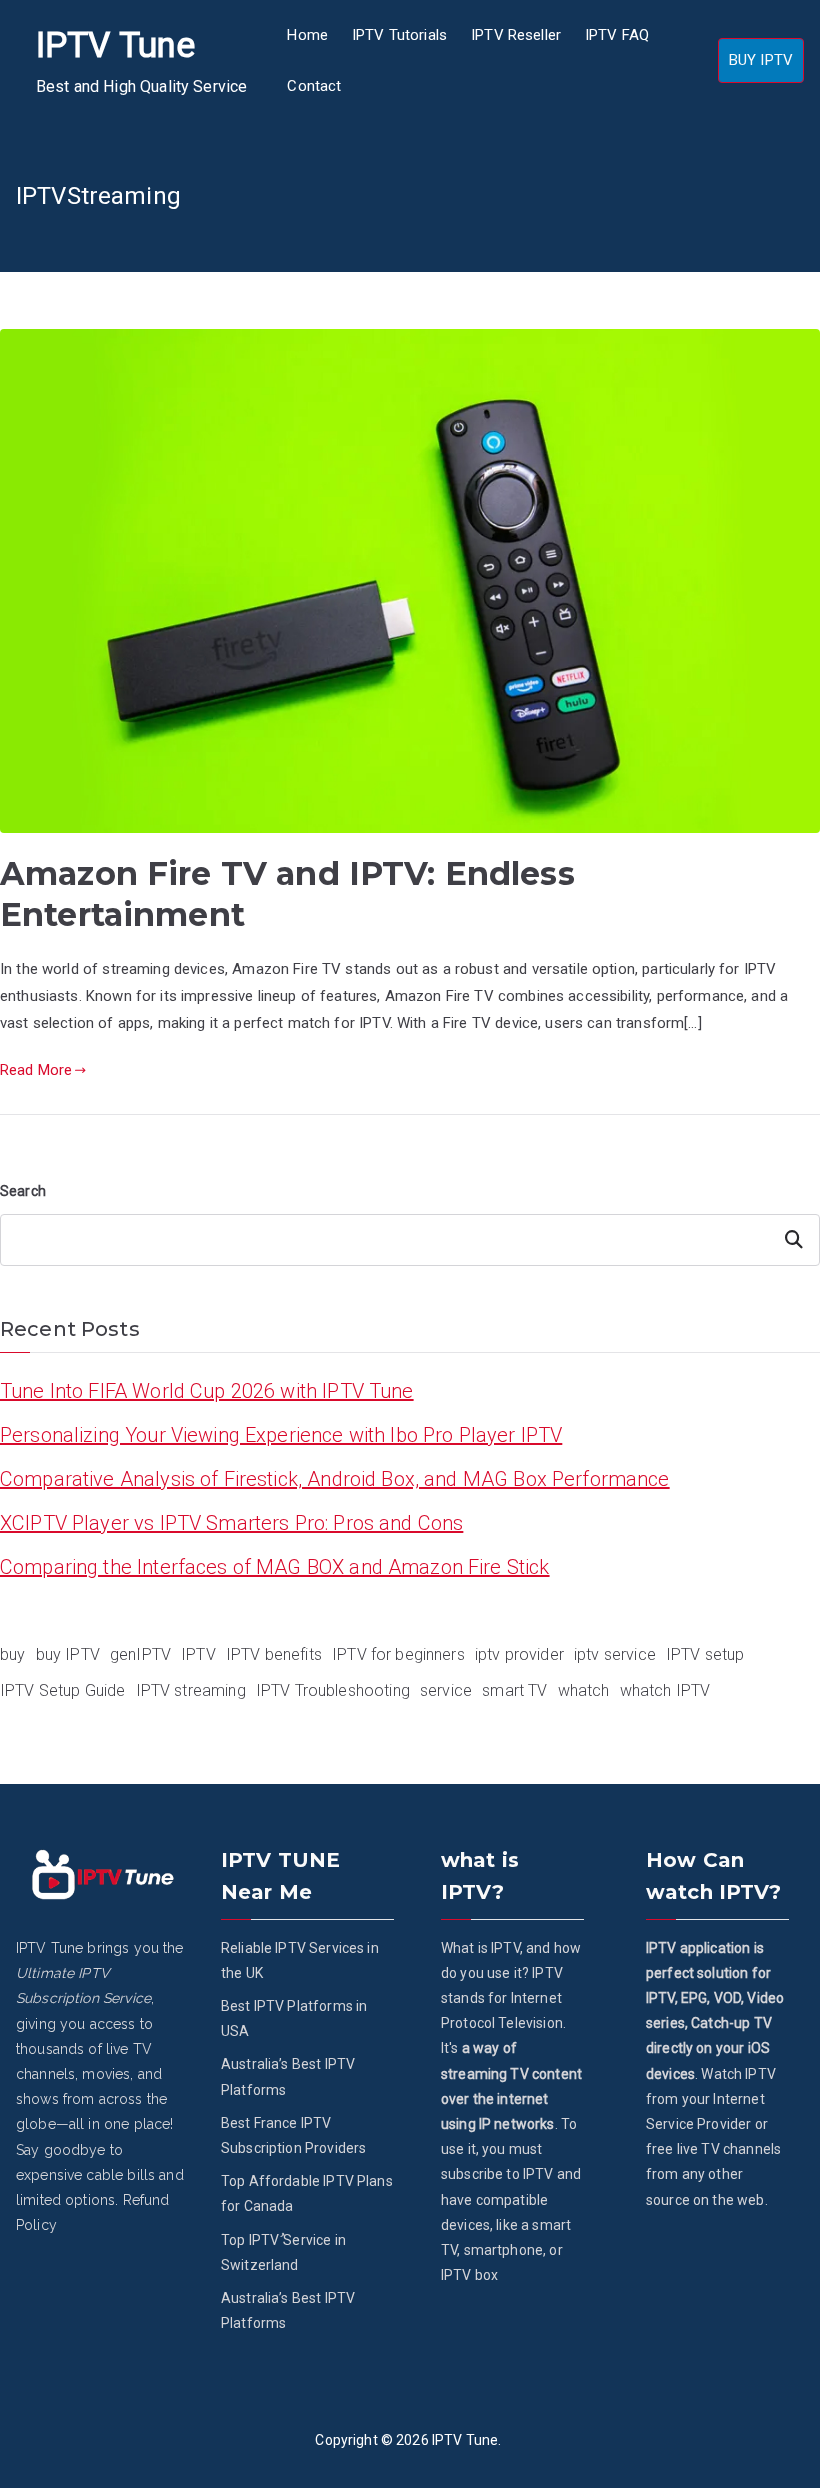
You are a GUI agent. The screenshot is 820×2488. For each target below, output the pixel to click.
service (446, 1690)
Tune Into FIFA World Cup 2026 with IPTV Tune (207, 1391)
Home (307, 35)
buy (12, 1654)
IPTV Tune (115, 45)
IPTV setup (705, 1654)
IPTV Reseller (516, 35)
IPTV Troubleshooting (333, 1690)
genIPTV (140, 1654)
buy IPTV (68, 1654)
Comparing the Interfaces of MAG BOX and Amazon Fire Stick (275, 1567)
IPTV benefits (274, 1654)
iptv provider (519, 1654)
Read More (36, 1070)
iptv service (615, 1654)
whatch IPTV (665, 1690)
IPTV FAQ (617, 35)
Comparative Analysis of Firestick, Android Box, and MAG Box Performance (335, 1479)
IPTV (198, 1654)
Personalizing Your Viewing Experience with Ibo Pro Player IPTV (281, 1435)
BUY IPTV (761, 60)
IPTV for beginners (398, 1654)
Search (23, 1191)
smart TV (514, 1690)
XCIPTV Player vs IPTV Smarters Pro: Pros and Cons (231, 1523)
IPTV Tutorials (399, 35)
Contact (314, 86)
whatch (584, 1690)
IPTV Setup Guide (62, 1690)
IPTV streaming (191, 1690)
